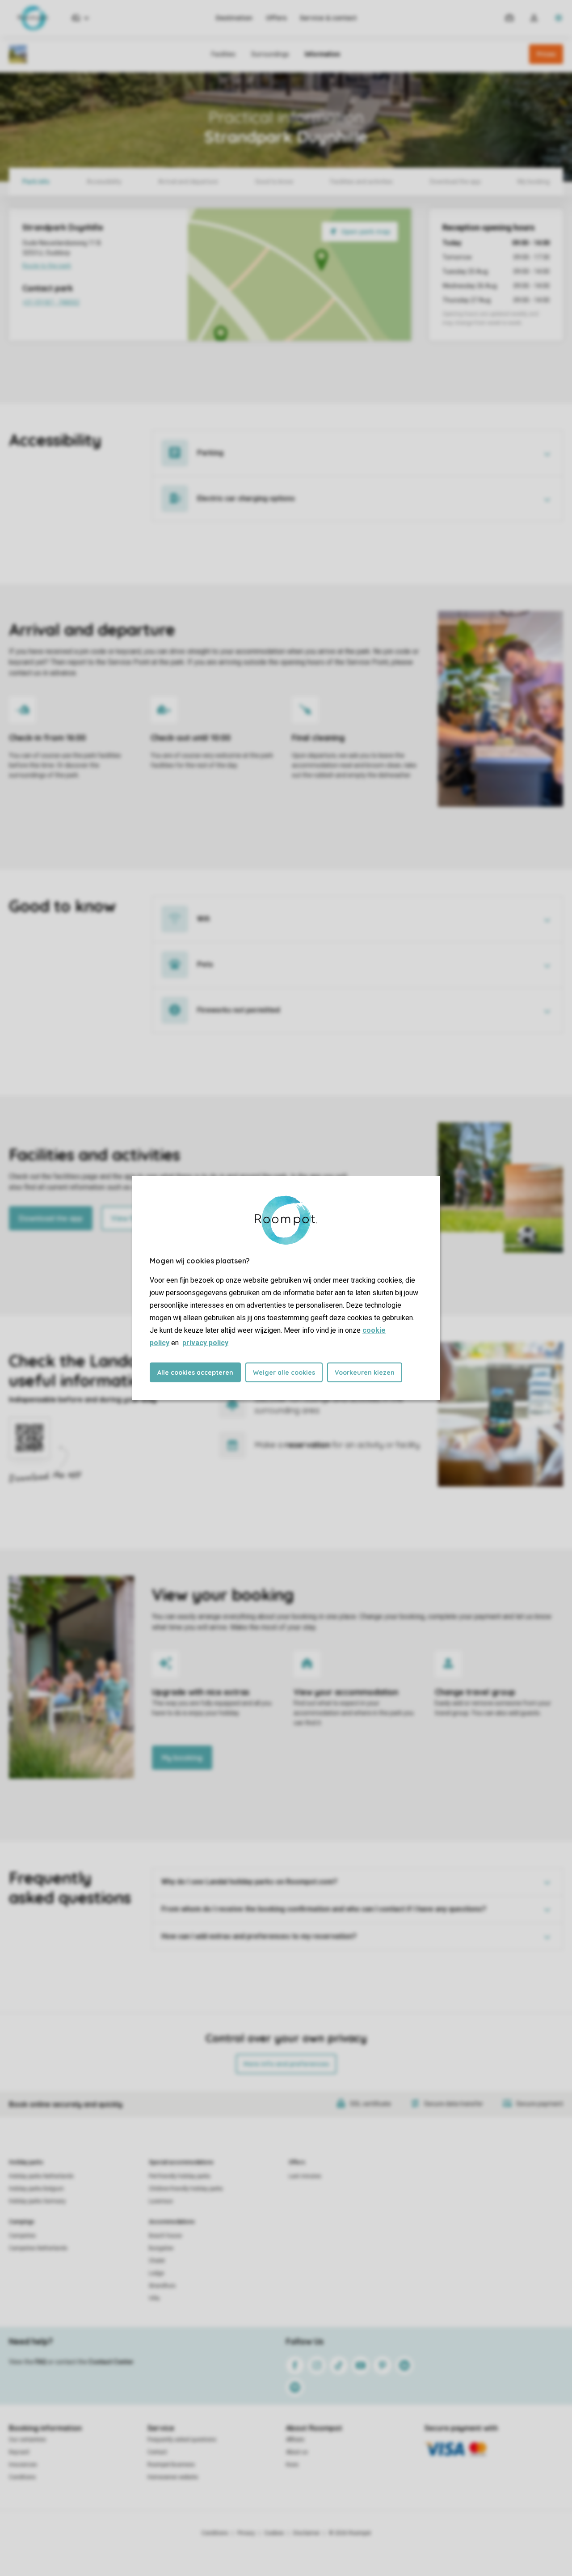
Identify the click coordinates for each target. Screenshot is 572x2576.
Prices (546, 54)
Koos (292, 2465)
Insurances (23, 2465)
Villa (154, 2298)
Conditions (22, 2477)
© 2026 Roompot (350, 2533)
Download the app (51, 1218)
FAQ (41, 2362)
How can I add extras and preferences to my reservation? (259, 1936)
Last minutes (305, 2176)
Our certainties (27, 2440)
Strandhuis (162, 2286)
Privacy (246, 2533)
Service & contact (328, 18)
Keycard (19, 2452)
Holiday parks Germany (37, 2201)
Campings (22, 2222)
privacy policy (205, 1343)
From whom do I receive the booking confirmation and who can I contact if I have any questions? (324, 1909)
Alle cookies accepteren (195, 1373)
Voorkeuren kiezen (365, 1373)
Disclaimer (307, 2533)
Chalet (157, 2261)
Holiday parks (26, 2162)
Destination (234, 18)
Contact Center (111, 2362)
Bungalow (161, 2248)
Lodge (156, 2273)
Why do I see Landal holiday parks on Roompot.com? (249, 1882)
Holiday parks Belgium (36, 2189)
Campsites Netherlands (38, 2248)
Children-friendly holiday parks (186, 2189)
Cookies (274, 2533)
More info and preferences (286, 2064)
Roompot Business (171, 2465)
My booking (182, 1758)
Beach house (165, 2236)
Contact (157, 2452)
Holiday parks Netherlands (41, 2176)
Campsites (22, 2236)
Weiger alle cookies (284, 1373)
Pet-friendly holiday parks (180, 2176)
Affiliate (295, 2440)
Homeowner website (173, 2477)
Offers (276, 18)
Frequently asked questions (182, 2440)
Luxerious (161, 2201)
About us (297, 2452)
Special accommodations (181, 2162)
